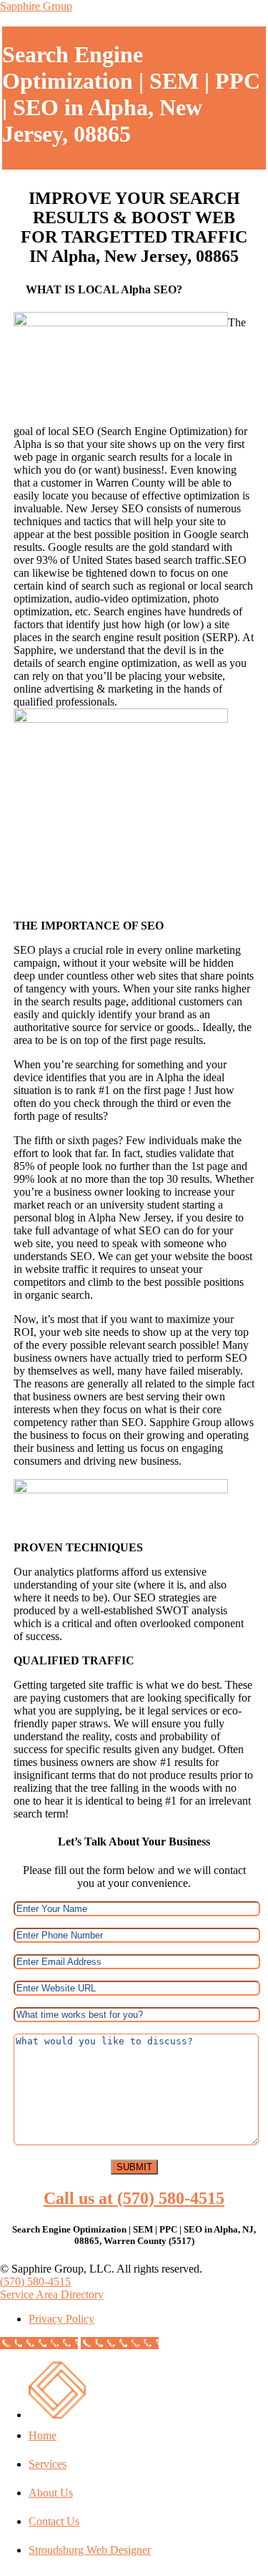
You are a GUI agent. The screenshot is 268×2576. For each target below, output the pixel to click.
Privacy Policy (61, 2319)
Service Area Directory (52, 2294)
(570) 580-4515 (35, 2282)
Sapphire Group (36, 6)
